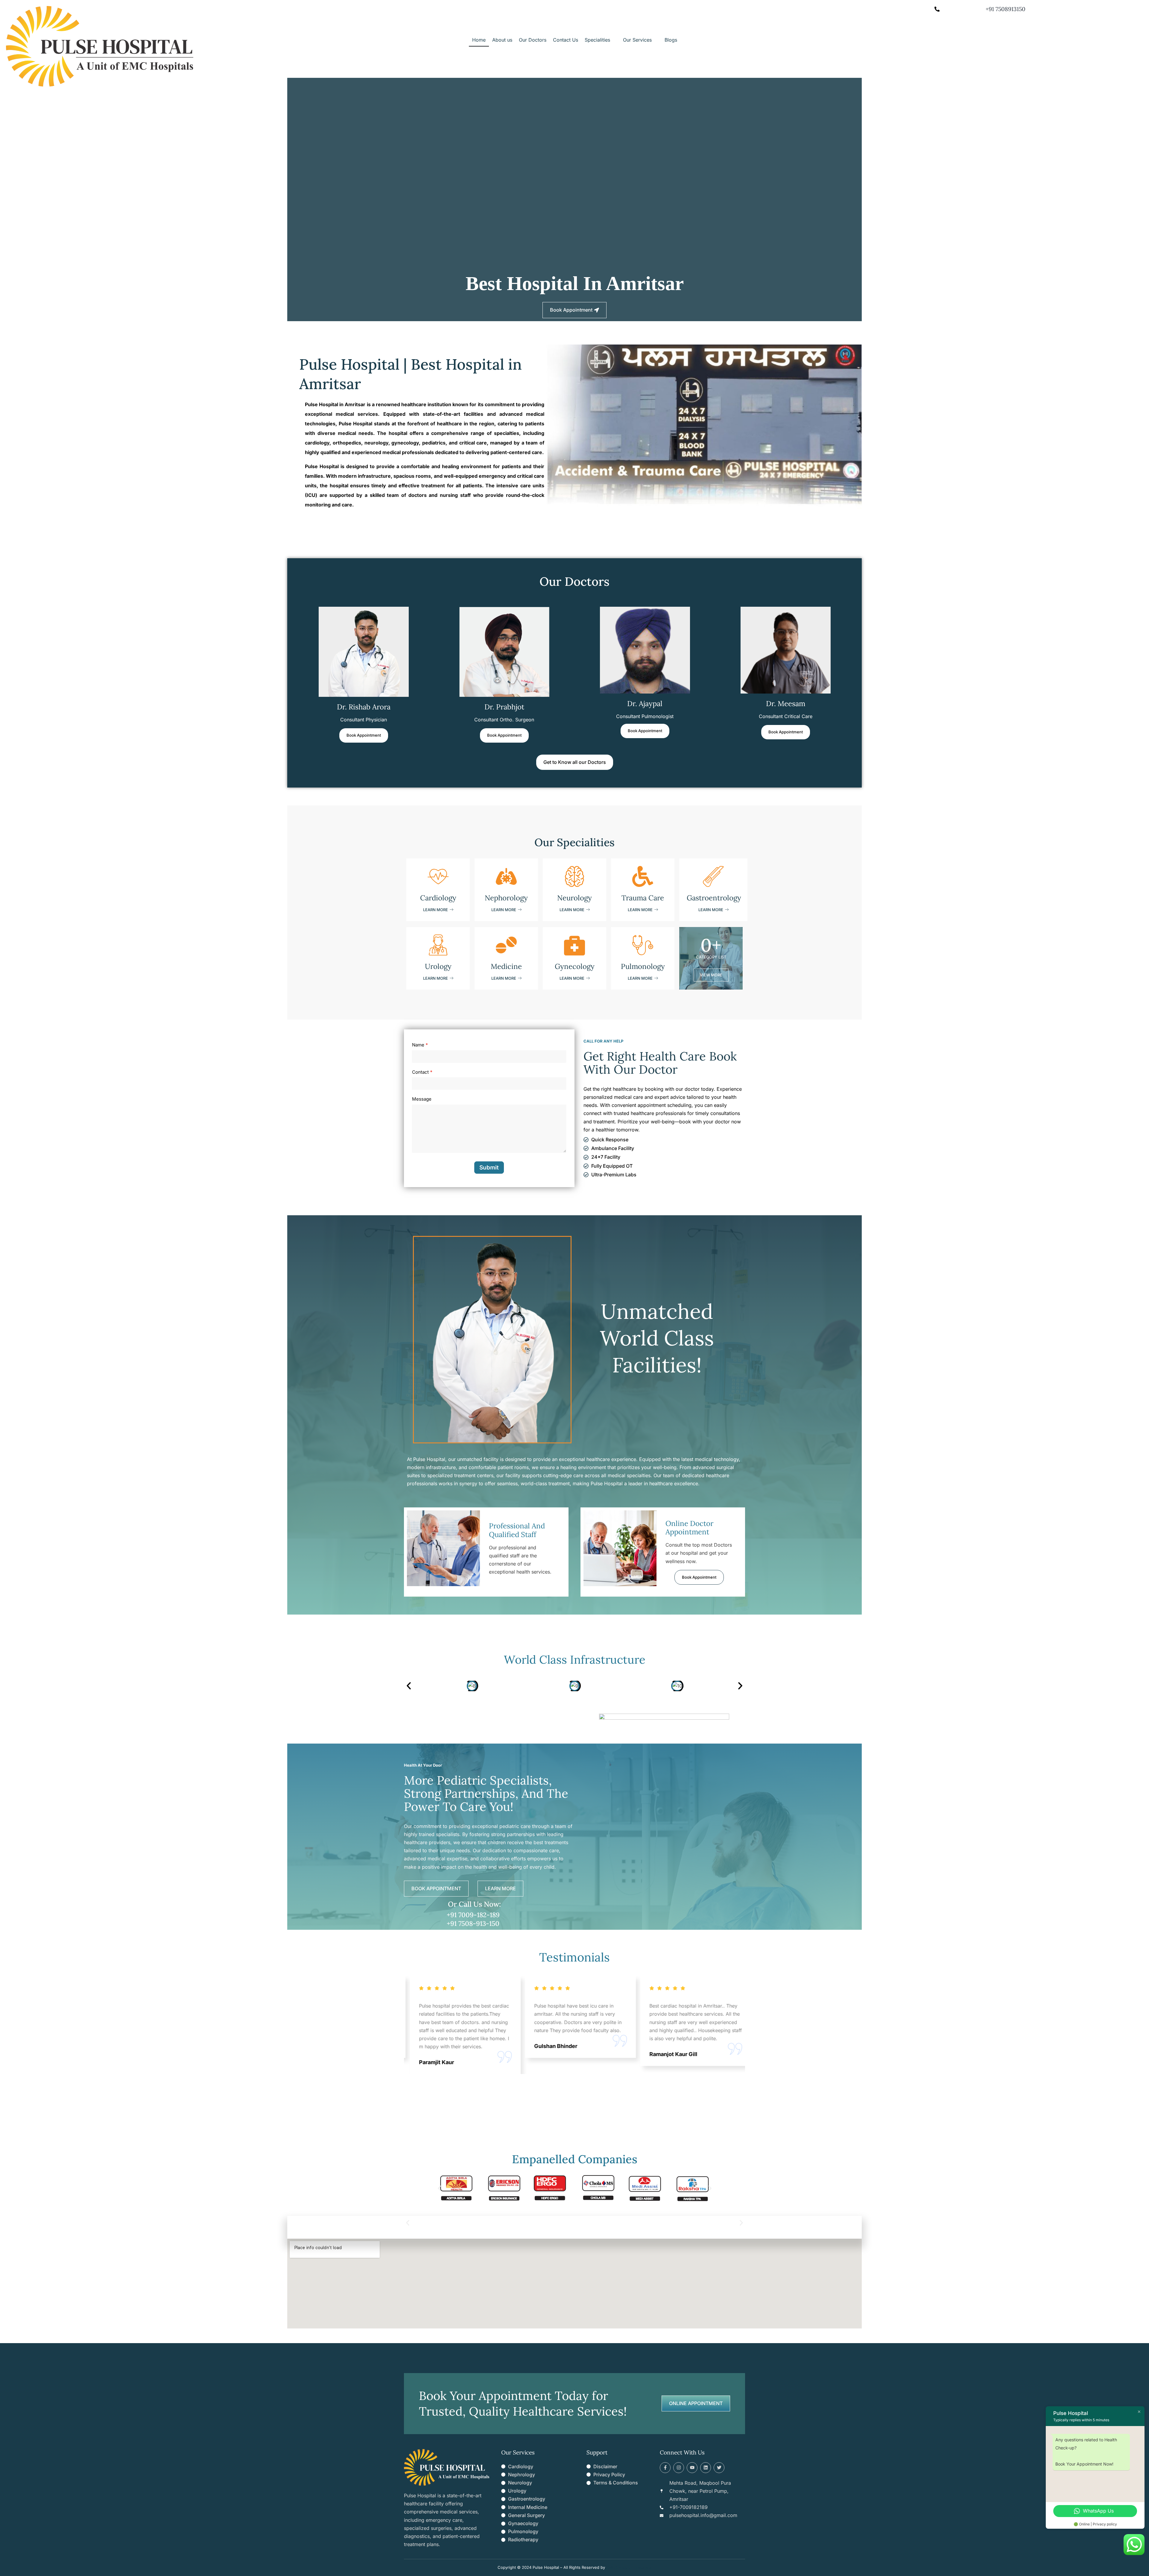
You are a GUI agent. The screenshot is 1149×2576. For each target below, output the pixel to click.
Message (422, 1099)
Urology (438, 966)
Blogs (671, 40)
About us (502, 40)
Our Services (637, 40)
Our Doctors (533, 40)
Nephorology (506, 898)
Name (420, 1045)
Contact (422, 1072)
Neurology (574, 898)
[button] (601, 40)
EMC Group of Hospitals (629, 2567)
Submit (489, 1168)
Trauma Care (643, 898)
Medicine (506, 966)
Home (479, 40)
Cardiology (438, 898)
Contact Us (566, 40)
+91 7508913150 (1006, 9)
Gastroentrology (714, 898)
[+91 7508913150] (937, 9)
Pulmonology (643, 966)
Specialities (597, 40)
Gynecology (575, 966)
